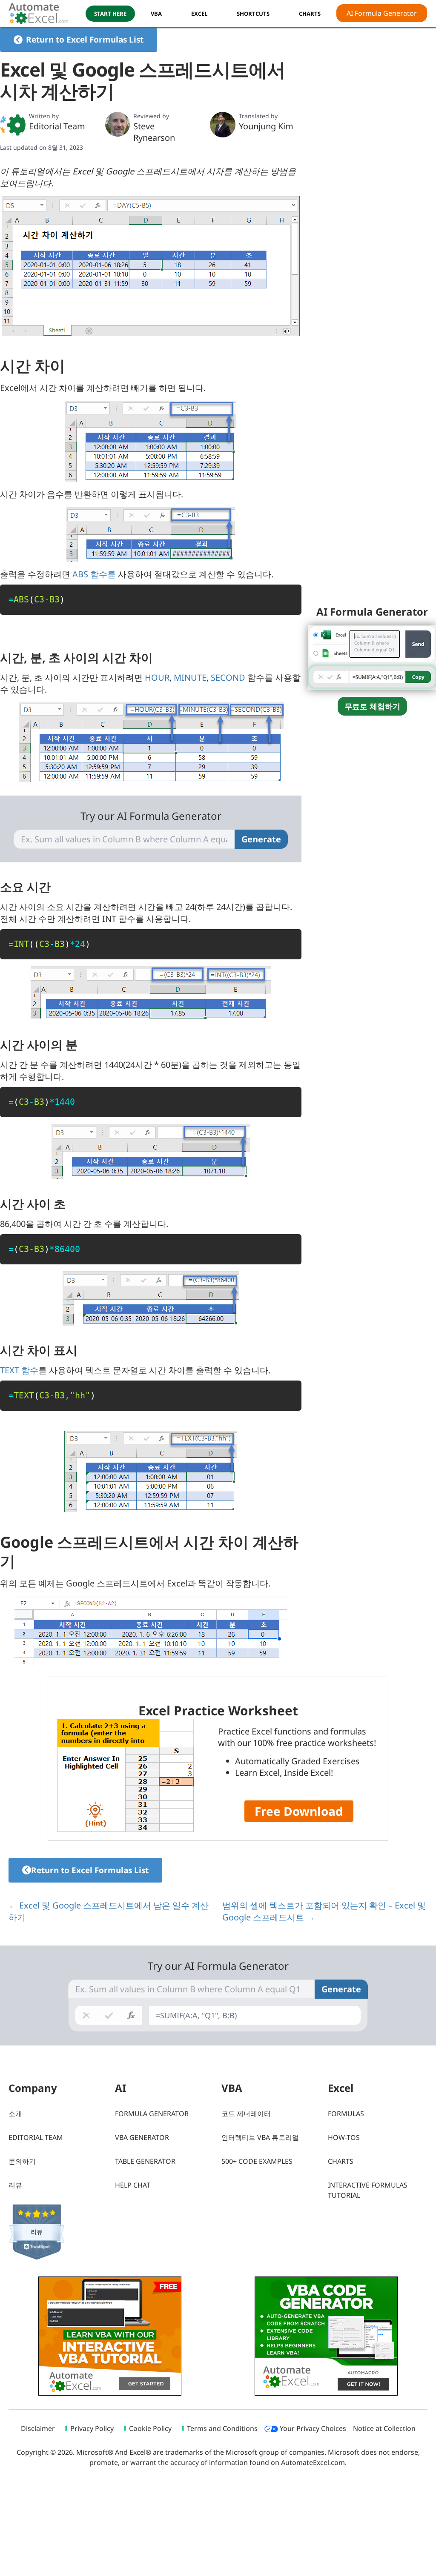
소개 (15, 2114)
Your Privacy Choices (312, 2428)
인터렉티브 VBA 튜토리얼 (260, 2137)
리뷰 (15, 2185)
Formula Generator (152, 2114)
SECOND (228, 678)
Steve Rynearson (154, 132)
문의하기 (22, 2161)
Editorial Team (57, 126)
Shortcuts (253, 14)
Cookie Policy (150, 2428)
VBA (156, 14)
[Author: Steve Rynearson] (118, 124)
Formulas (346, 2114)
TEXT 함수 (19, 1370)
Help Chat (133, 2185)
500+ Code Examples (257, 2161)
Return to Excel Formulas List (85, 40)
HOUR (157, 678)
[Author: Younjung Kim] (223, 125)
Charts (341, 2161)
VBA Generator (142, 2137)
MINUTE (190, 678)
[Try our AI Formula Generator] (372, 657)
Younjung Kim (266, 126)
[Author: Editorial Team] (13, 125)
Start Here (110, 14)
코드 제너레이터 (246, 2114)
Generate (261, 839)
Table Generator (145, 2161)
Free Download (299, 1811)
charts (310, 14)
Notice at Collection (384, 2428)
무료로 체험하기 (372, 706)
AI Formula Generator (382, 13)
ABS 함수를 (94, 574)
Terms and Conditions (222, 2428)
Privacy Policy (92, 2428)
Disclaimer (38, 2428)
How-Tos (344, 2137)
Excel (199, 14)
